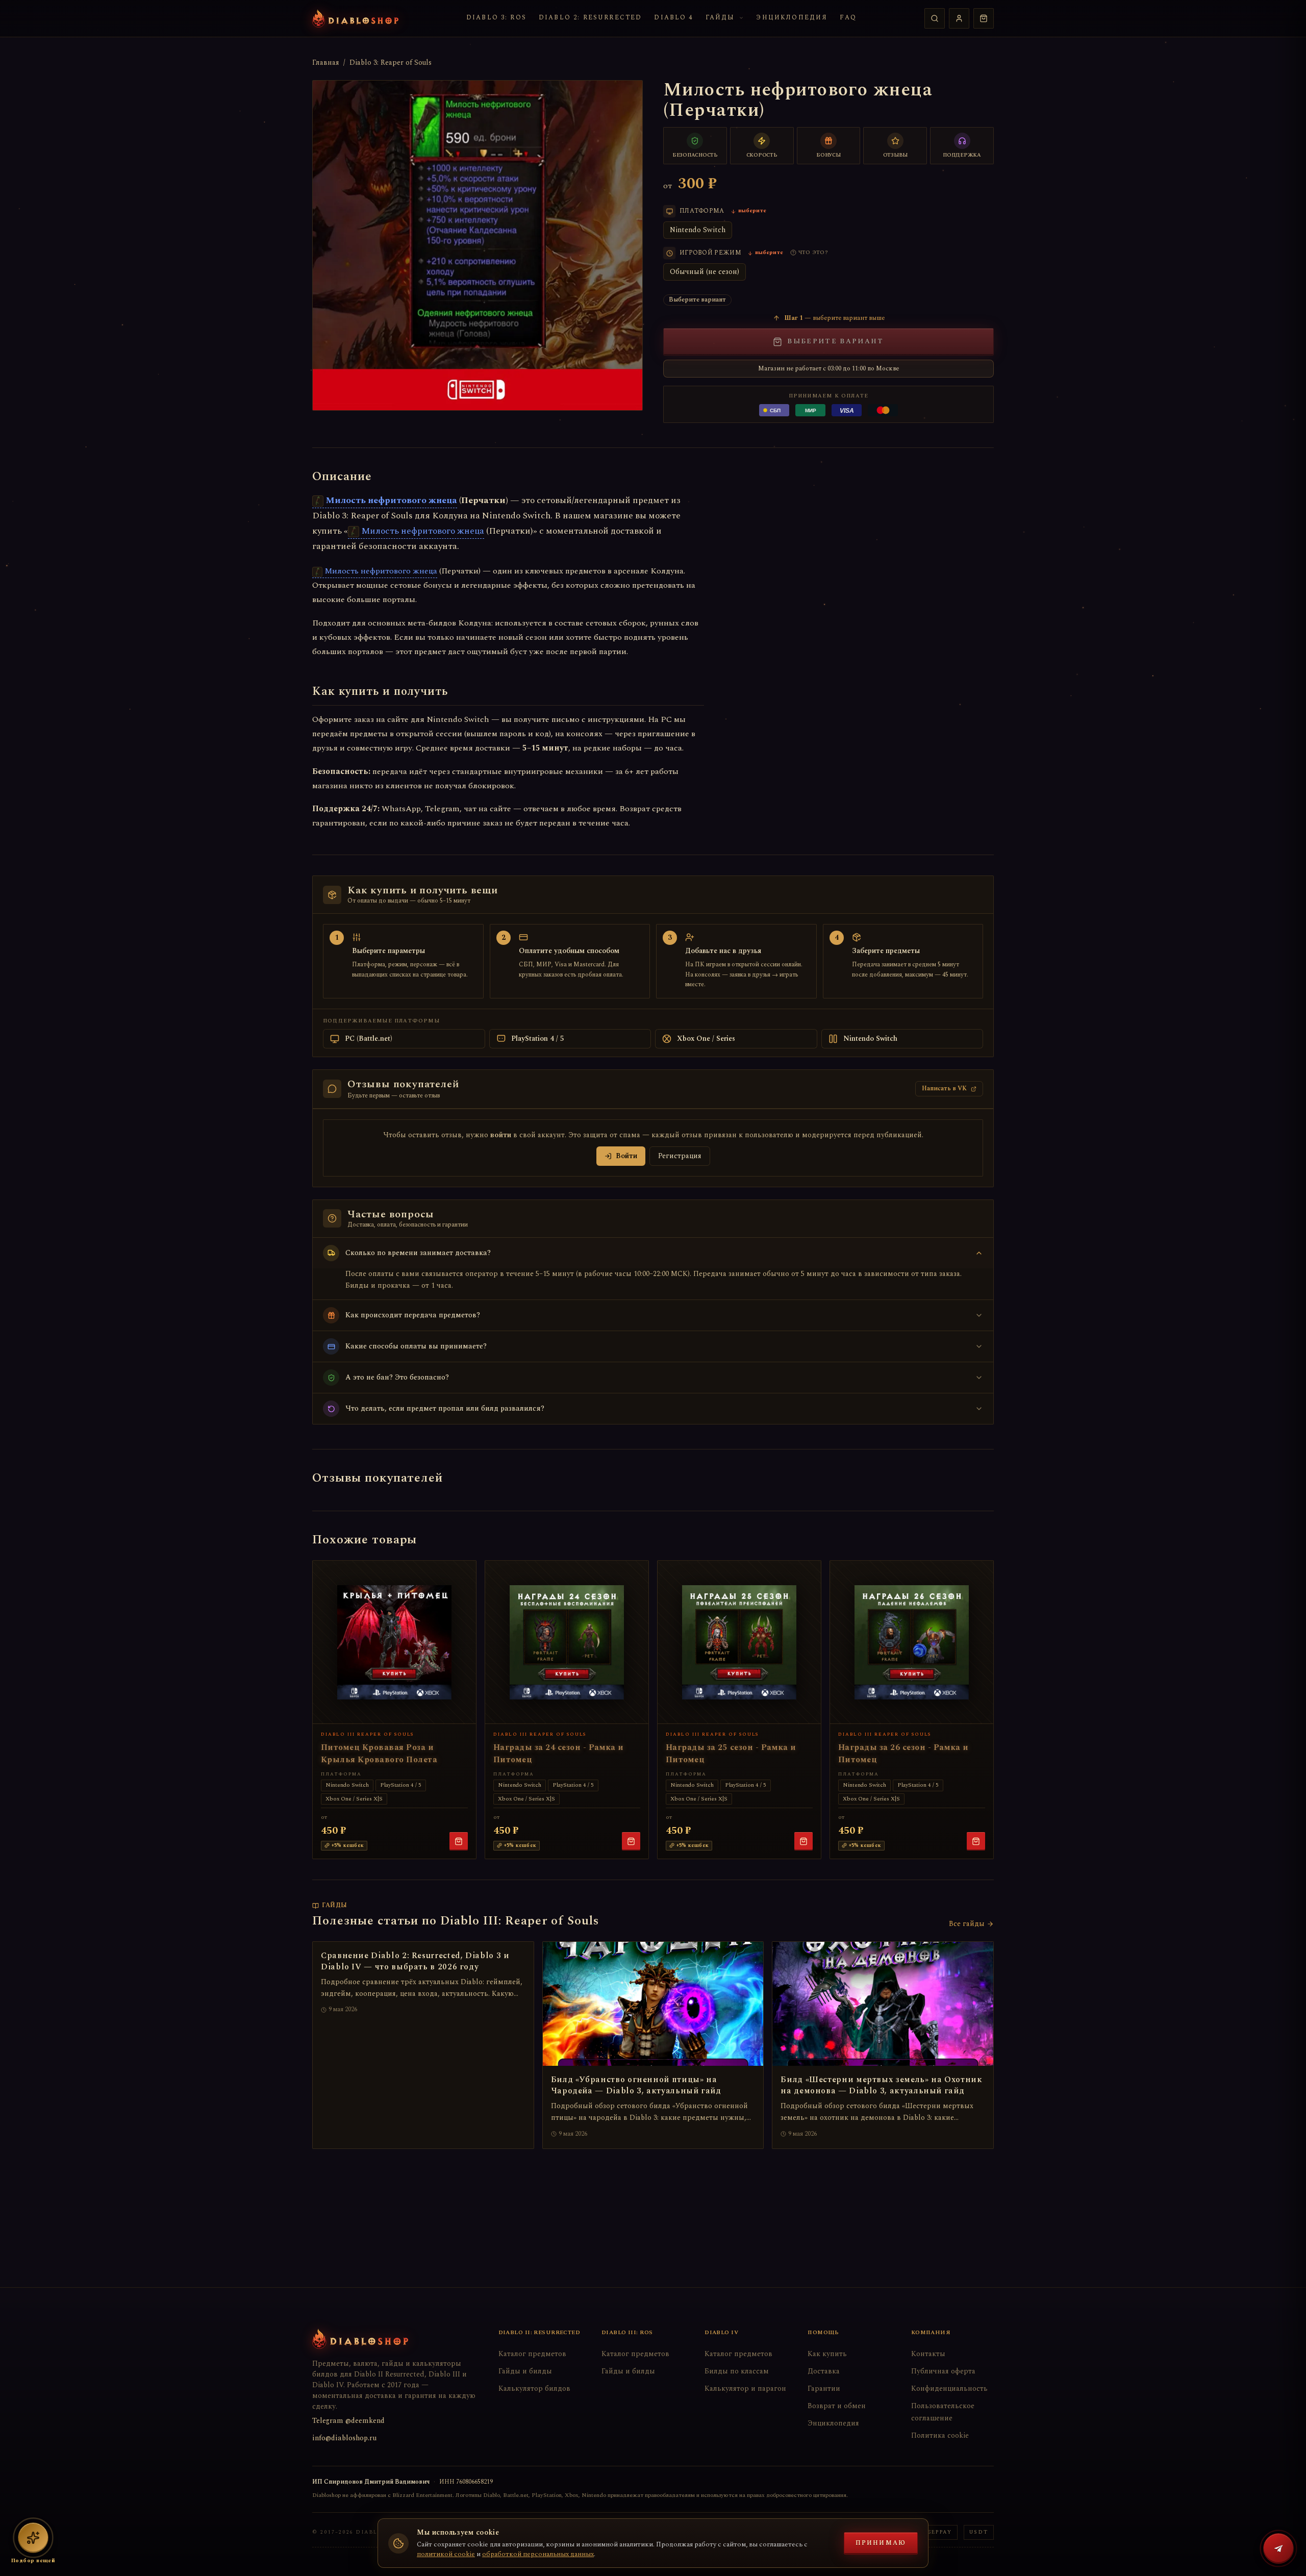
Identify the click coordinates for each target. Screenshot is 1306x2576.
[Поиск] (935, 18)
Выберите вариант (835, 341)
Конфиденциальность (949, 2389)
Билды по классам (737, 2371)
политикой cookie (446, 2554)
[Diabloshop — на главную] (355, 18)
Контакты (928, 2354)
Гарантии (824, 2389)
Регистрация (680, 1156)
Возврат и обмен (837, 2406)
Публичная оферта (943, 2371)
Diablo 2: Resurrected (590, 18)
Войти (626, 1156)
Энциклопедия (792, 18)
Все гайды (967, 1924)
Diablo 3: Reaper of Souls (391, 63)
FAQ (848, 18)
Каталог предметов (532, 2354)
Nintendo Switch (698, 230)
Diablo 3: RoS (496, 18)
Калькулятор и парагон (745, 2389)
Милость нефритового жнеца (391, 500)
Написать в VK (944, 1089)
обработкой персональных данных (538, 2554)
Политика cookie (940, 2435)
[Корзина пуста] (984, 18)
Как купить (827, 2354)
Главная (326, 63)
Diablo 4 (673, 18)
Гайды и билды (525, 2371)
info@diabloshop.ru (344, 2438)
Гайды (720, 18)
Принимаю (881, 2543)
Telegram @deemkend (348, 2421)
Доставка (824, 2371)
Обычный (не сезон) (705, 272)
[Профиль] (959, 18)
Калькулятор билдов (534, 2389)
